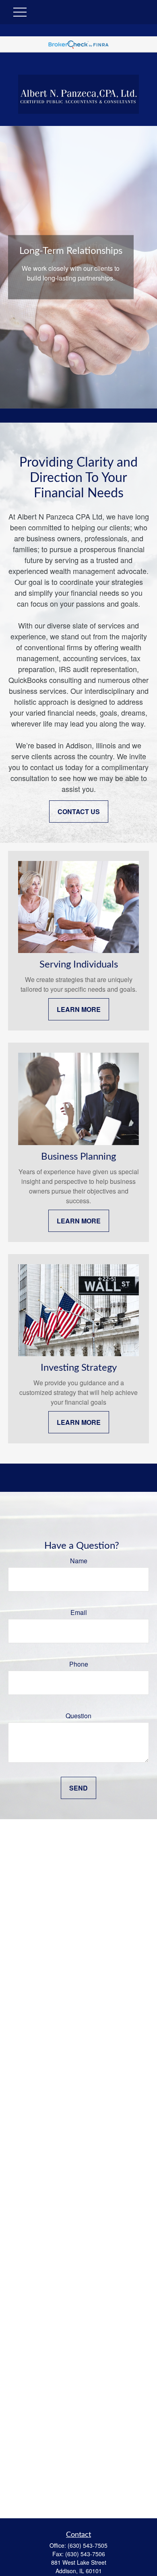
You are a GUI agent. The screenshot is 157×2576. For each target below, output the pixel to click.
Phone (79, 1664)
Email (79, 1612)
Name (79, 1561)
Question (78, 1716)
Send (78, 1788)
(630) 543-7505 (88, 2545)
